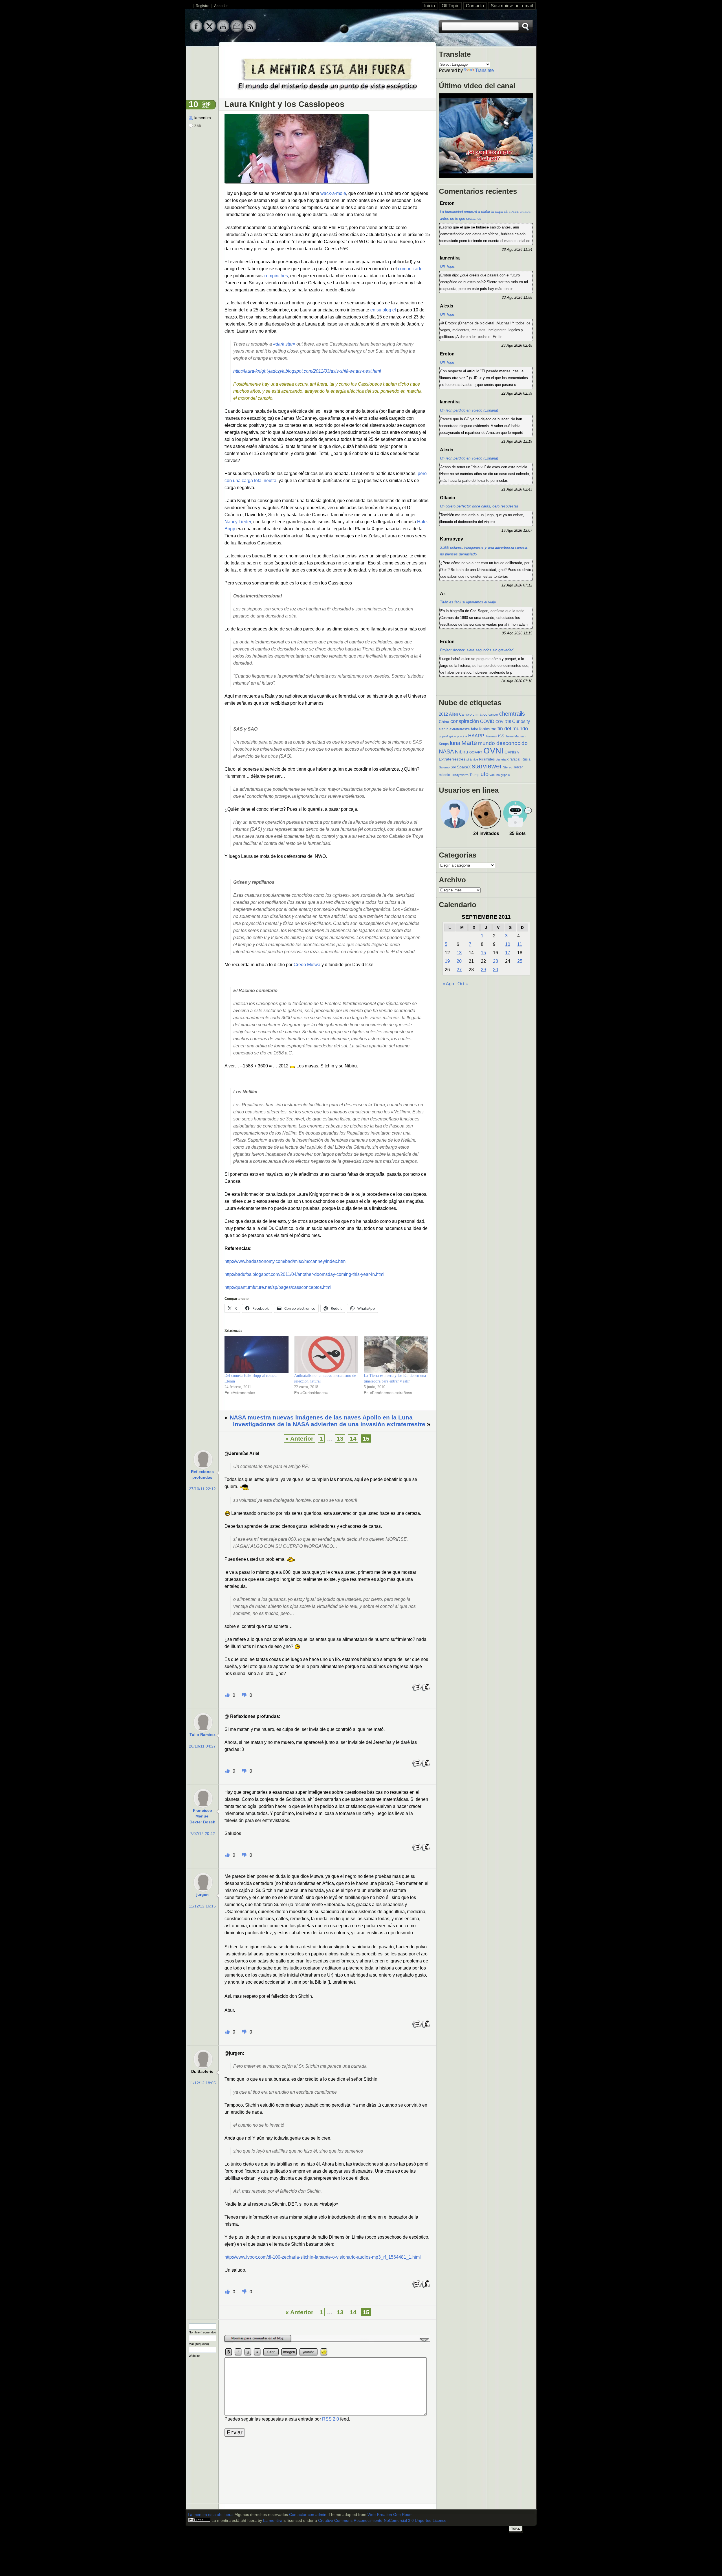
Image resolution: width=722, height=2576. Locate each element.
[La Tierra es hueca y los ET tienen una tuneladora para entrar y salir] (396, 1355)
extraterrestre (460, 729)
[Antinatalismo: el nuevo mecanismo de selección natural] (326, 1355)
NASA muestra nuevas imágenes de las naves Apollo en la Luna (321, 1417)
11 (520, 944)
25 (520, 961)
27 (459, 970)
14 (353, 1438)
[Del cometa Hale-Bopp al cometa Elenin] (257, 1355)
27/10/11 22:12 (202, 1489)
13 (340, 1438)
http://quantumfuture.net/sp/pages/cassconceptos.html (278, 1287)
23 (496, 961)
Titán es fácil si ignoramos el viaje (468, 602)
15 (483, 953)
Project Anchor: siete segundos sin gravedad (477, 650)
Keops (444, 744)
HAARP (476, 736)
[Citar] (426, 1690)
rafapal (515, 759)
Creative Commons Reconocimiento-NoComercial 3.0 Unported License (382, 2521)
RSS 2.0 (331, 2419)
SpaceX (464, 767)
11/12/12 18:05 (202, 2083)
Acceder (221, 6)
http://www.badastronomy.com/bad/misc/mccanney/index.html (286, 1261)
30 (496, 970)
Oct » (463, 984)
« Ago (448, 984)
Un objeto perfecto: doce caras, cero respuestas (479, 506)
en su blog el (383, 310)
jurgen (202, 1895)
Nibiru (462, 752)
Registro (202, 6)
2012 (443, 714)
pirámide (472, 759)
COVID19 (503, 722)
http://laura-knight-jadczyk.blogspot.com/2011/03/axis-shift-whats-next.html (307, 371)
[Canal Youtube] (223, 31)
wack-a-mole (333, 193)
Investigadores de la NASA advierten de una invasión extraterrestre (329, 1424)
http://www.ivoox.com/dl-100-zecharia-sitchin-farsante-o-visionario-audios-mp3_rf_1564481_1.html (323, 2257)
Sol (453, 767)
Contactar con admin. (308, 2515)
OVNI (493, 750)
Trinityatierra (460, 775)
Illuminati (491, 736)
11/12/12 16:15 (202, 1906)
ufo (485, 774)
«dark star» (284, 344)
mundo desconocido (503, 743)
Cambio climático (473, 714)
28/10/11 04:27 (202, 1746)
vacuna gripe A (500, 775)
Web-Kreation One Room (390, 2515)
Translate (485, 70)
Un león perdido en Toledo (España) (469, 410)
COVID (487, 721)
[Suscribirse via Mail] (237, 31)
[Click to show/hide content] (327, 2341)
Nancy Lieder (238, 522)
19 (447, 961)
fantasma (488, 729)
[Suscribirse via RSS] (250, 31)
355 (198, 126)
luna (455, 743)
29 (483, 970)
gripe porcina (458, 736)
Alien (454, 714)
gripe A (443, 736)
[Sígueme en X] (210, 31)
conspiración (465, 721)
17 (508, 953)
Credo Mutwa (307, 965)
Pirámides (487, 759)
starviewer (487, 766)
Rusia (526, 759)
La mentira (273, 2521)
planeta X (502, 759)
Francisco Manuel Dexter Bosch (202, 1816)
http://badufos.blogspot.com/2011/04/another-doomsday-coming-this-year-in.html (304, 1274)
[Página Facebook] (196, 31)
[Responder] (417, 1690)
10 (508, 944)
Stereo (508, 767)
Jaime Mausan (515, 736)
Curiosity (521, 721)
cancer (493, 715)
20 (459, 961)
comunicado (410, 269)
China (444, 722)
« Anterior (299, 1438)
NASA (446, 751)
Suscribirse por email (512, 6)
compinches (276, 276)
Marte (469, 743)
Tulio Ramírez (202, 1735)
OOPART (476, 752)
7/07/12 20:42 (202, 1834)
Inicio (430, 6)
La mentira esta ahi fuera (210, 2515)
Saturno (444, 767)
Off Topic (450, 6)
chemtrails (512, 714)
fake (475, 729)
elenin (444, 729)
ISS (501, 736)
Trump (475, 775)
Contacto (475, 6)
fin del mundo (513, 728)
